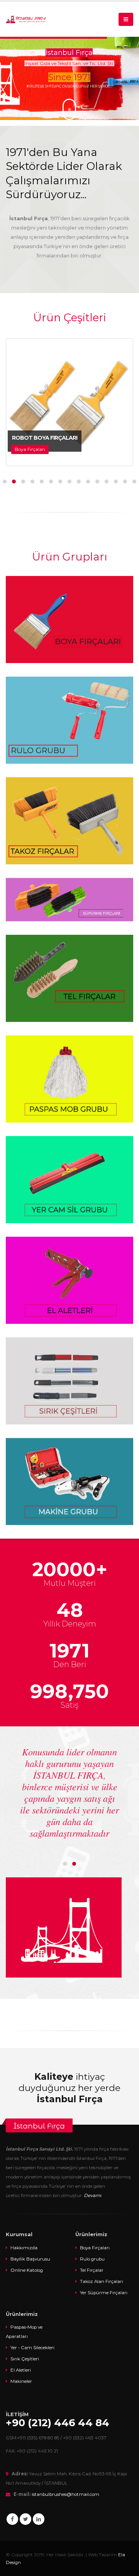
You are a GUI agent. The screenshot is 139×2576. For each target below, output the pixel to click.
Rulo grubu (92, 2259)
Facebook (12, 2519)
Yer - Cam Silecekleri (32, 2348)
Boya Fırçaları (95, 2248)
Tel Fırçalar (92, 2270)
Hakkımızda (24, 2248)
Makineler (21, 2381)
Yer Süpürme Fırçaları (104, 2293)
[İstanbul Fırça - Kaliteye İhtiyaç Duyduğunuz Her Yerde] (26, 19)
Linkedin (39, 2519)
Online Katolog (27, 2270)
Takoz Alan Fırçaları (102, 2281)
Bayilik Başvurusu (30, 2259)
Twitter (25, 2519)
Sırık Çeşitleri (25, 2359)
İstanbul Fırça (39, 2126)
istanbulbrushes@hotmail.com (65, 2494)
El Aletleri (21, 2370)
